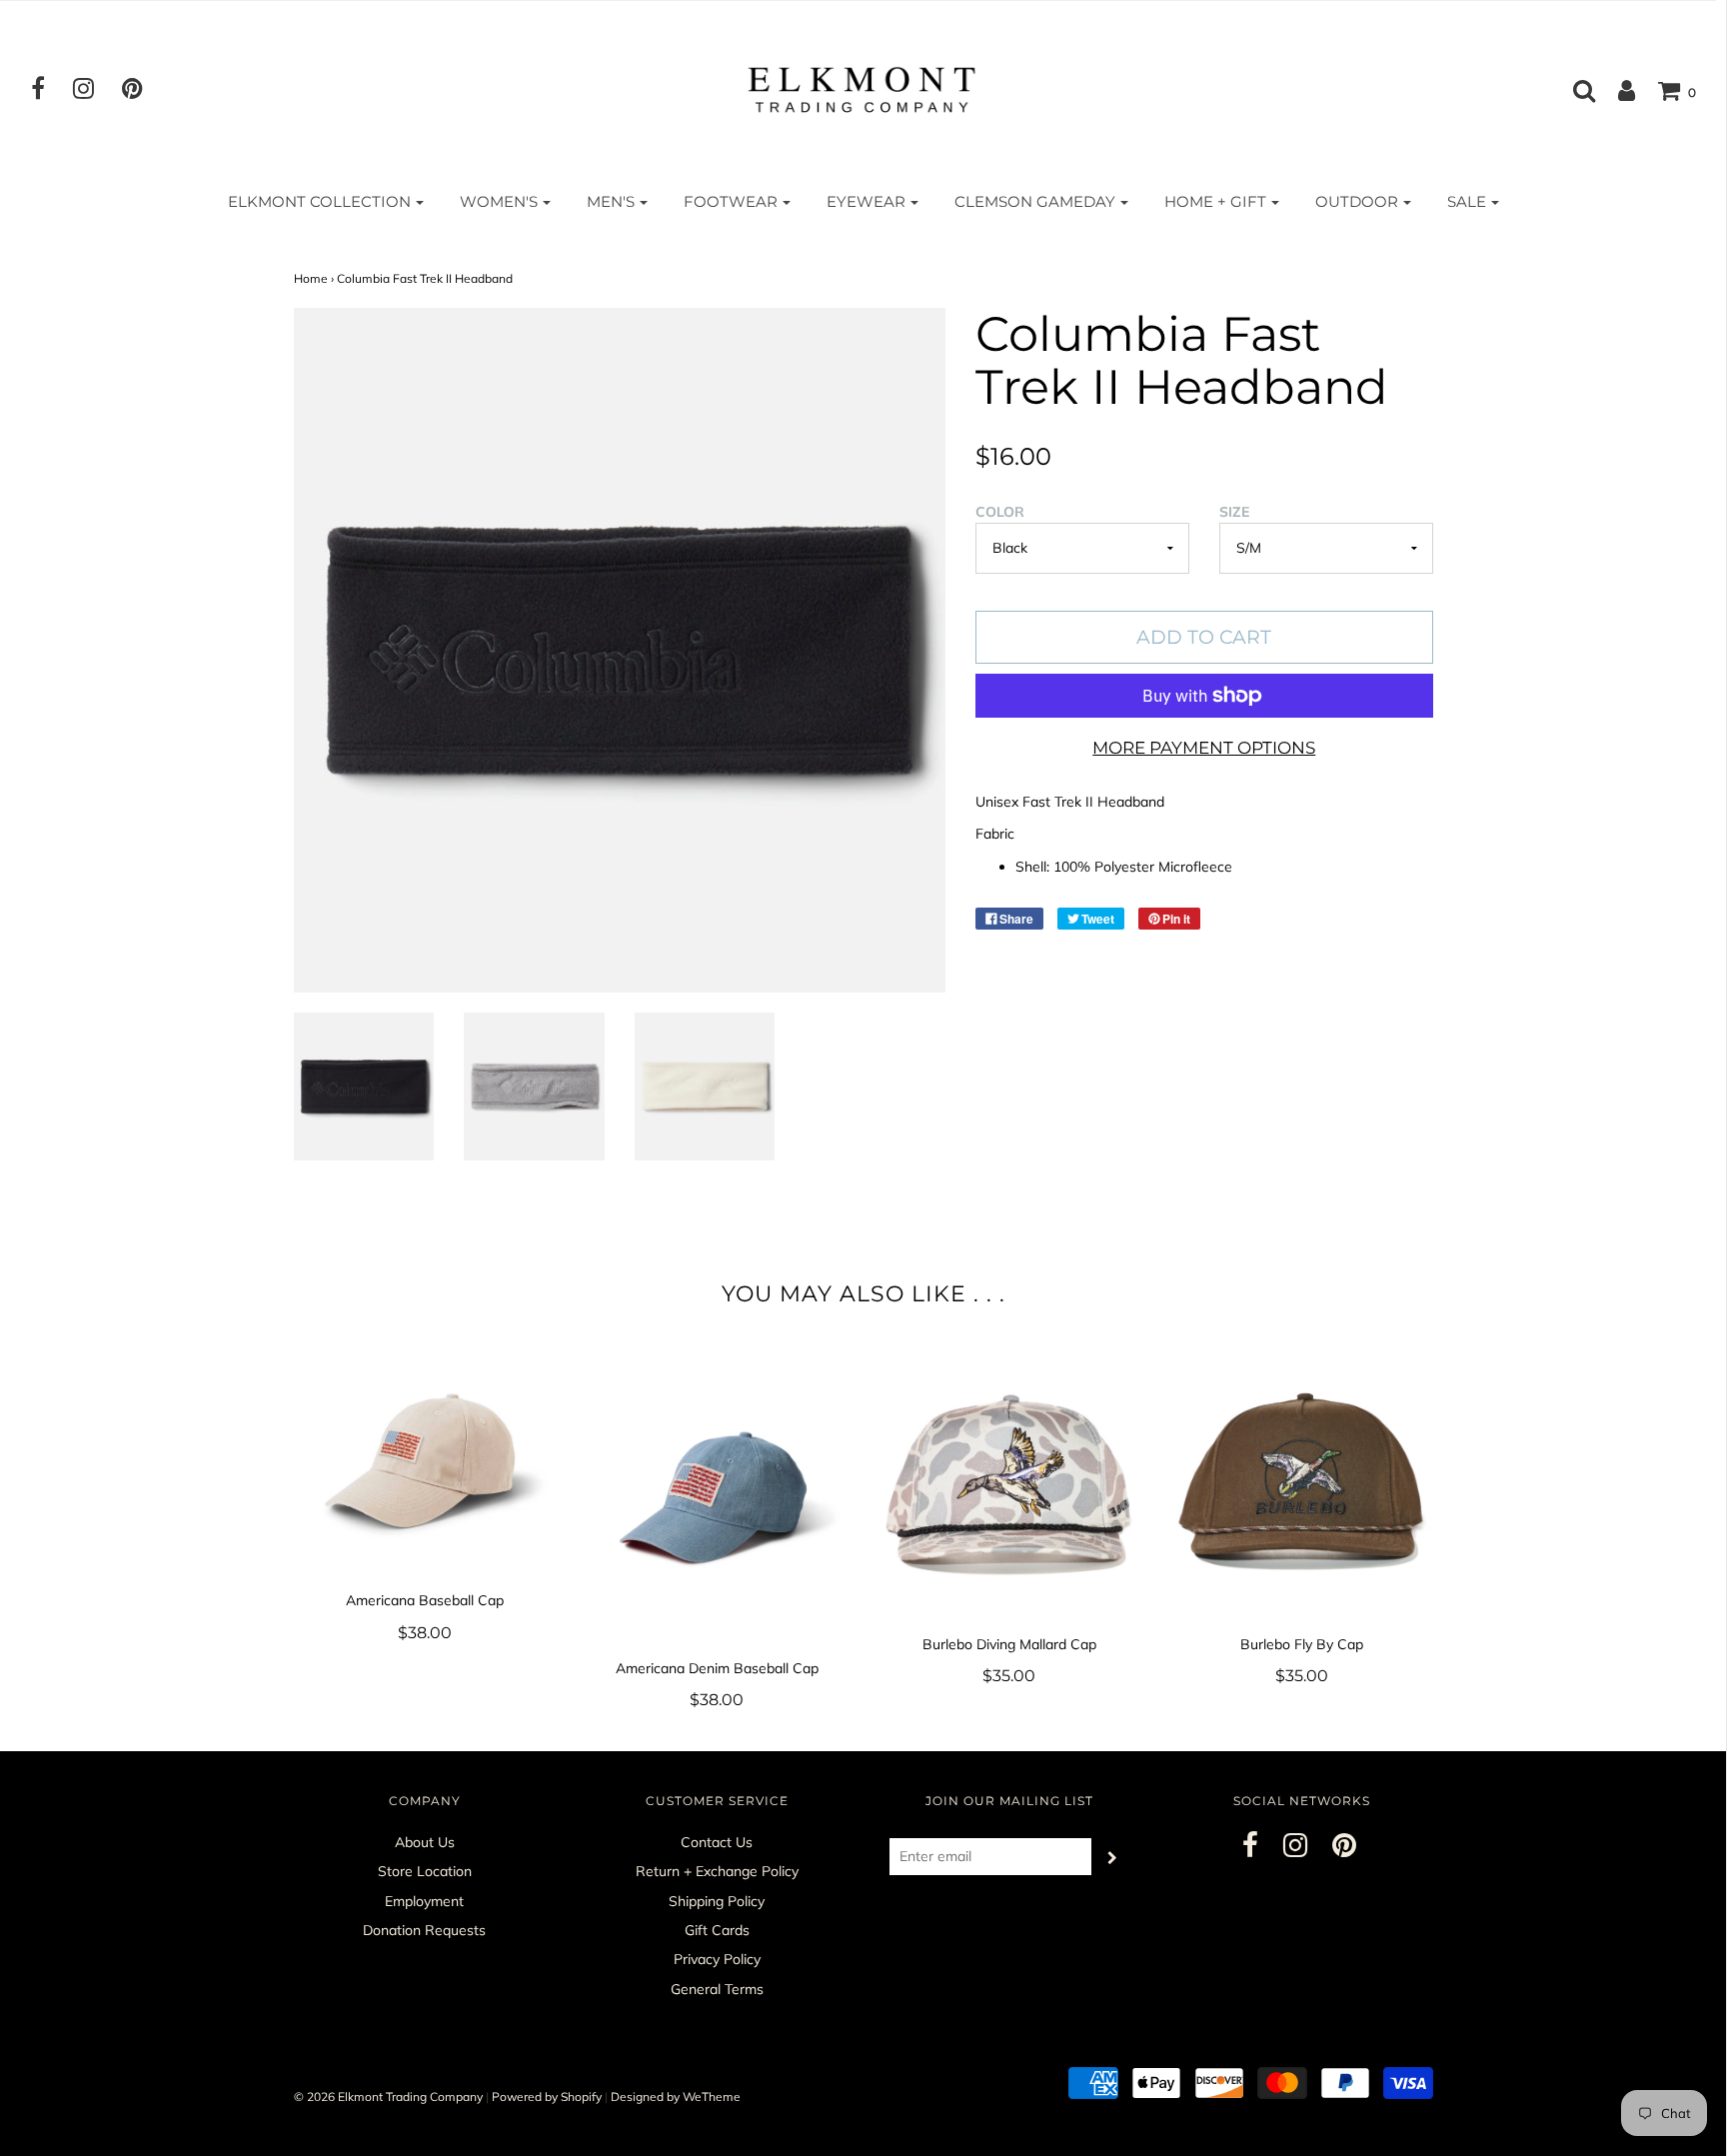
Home (311, 278)
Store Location (425, 1871)
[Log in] (1617, 90)
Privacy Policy (717, 1959)
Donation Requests (424, 1930)
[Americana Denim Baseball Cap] (717, 1494)
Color (1000, 512)
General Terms (717, 1989)
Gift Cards (717, 1930)
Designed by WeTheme (676, 2097)
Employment (424, 1901)
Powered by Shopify (547, 2097)
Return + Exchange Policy (717, 1871)
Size (1234, 512)
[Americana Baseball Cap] (425, 1460)
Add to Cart (1204, 637)
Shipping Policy (717, 1901)
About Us (425, 1842)
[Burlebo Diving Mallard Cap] (1010, 1482)
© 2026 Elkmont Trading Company (388, 2097)
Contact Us (717, 1842)
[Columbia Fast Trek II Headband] (364, 1086)
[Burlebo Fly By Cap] (1302, 1482)
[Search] (1574, 90)
